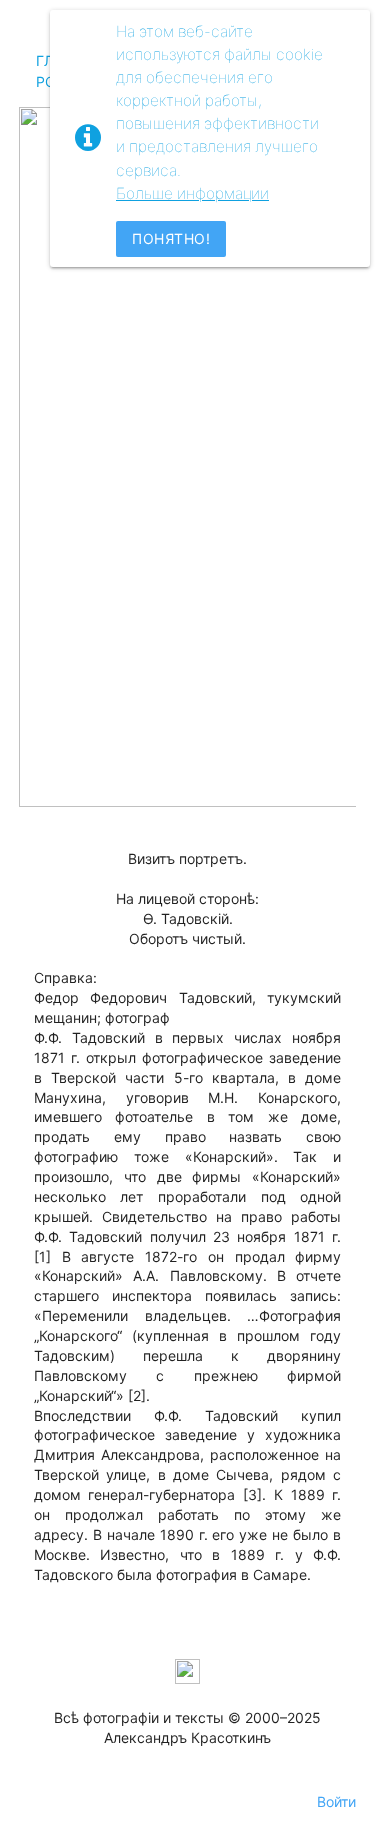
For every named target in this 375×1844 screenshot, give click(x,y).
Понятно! (171, 238)
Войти (336, 1801)
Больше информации (192, 193)
